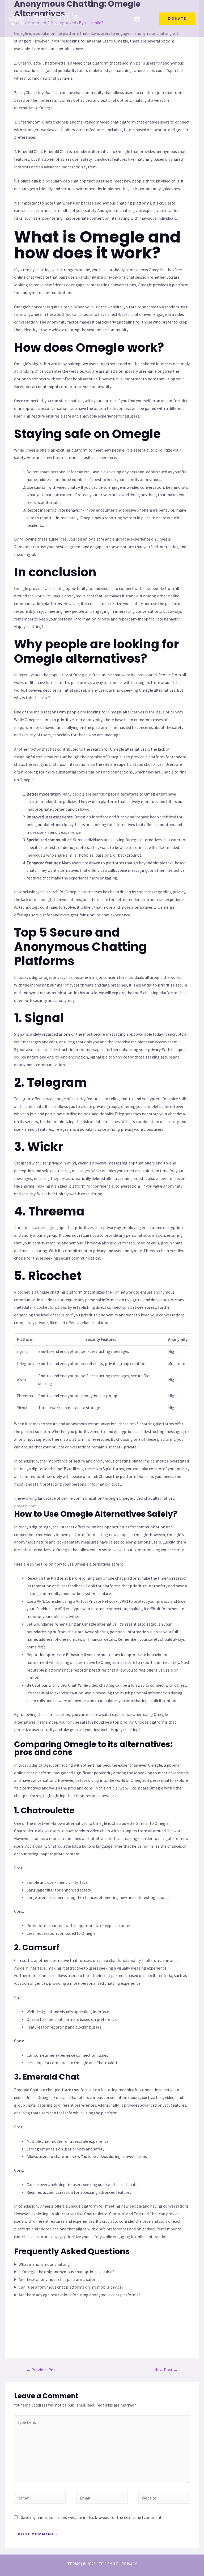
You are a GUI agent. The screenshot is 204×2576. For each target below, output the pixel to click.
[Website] (164, 2499)
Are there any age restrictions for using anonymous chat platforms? (79, 2295)
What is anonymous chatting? (45, 2264)
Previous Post (42, 2370)
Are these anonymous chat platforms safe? (57, 2279)
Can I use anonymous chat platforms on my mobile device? (71, 2287)
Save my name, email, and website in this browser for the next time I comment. (92, 2517)
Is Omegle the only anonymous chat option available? (66, 2272)
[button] (137, 19)
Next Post (166, 2370)
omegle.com (25, 1506)
